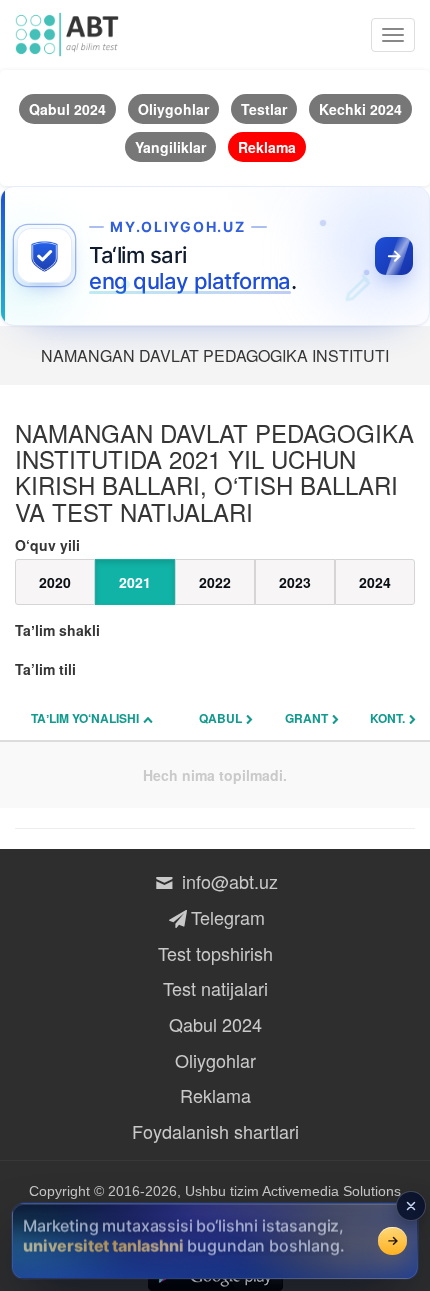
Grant (306, 718)
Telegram (227, 917)
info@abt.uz (227, 881)
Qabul (220, 718)
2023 (295, 582)
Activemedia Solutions (331, 1191)
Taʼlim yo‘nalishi (85, 718)
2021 (135, 582)
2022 (215, 582)
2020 (55, 582)
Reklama (215, 1095)
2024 (375, 582)
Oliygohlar (215, 1060)
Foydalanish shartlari (215, 1131)
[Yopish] (411, 1206)
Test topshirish (215, 953)
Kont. (387, 718)
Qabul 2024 (215, 1024)
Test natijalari (215, 988)
